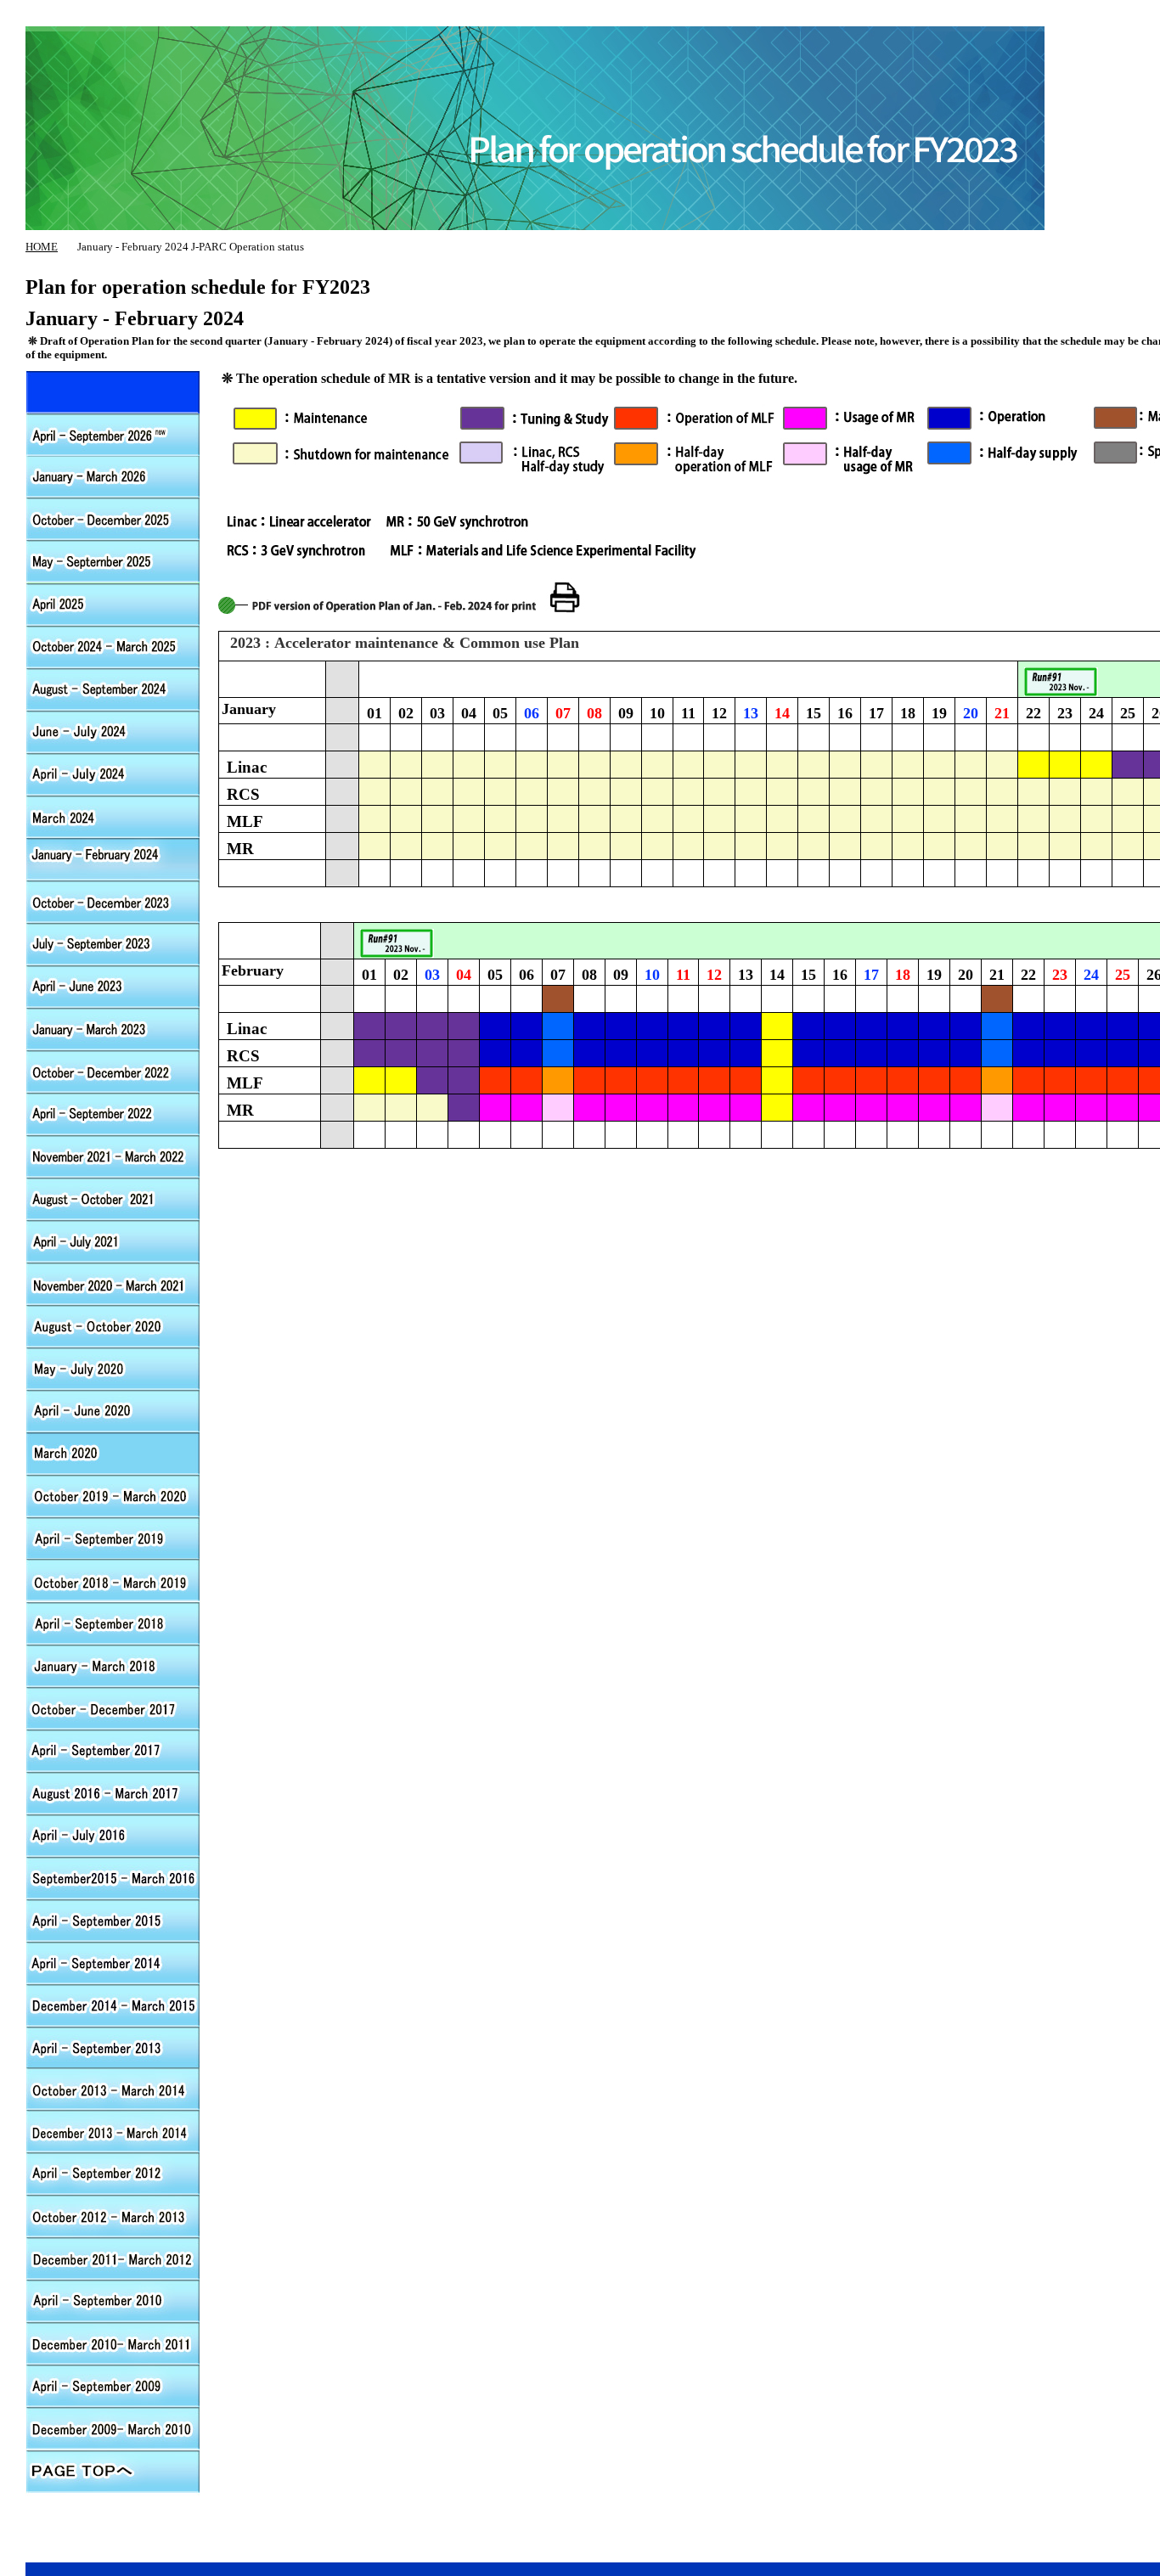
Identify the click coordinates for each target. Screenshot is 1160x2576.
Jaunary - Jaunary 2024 (113, 858)
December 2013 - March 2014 (113, 2132)
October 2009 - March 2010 (113, 2429)
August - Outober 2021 (113, 1198)
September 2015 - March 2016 (113, 1877)
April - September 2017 (113, 1750)
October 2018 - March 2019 (113, 1580)
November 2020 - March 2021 (113, 1283)
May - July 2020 (113, 1368)
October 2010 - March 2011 (113, 2344)
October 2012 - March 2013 (113, 2217)
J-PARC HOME (650, 17)
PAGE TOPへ (113, 2472)
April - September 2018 (113, 1623)
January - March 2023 (113, 1028)
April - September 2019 (113, 1538)
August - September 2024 (113, 689)
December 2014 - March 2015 (113, 2005)
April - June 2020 (113, 1410)
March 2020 (113, 1453)
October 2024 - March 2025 (113, 646)
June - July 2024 (113, 731)
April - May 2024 (113, 773)
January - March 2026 (113, 476)
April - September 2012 (113, 1113)
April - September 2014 (113, 1962)
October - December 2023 (113, 901)
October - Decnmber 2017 (113, 1707)
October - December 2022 (113, 1071)
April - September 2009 (113, 2387)
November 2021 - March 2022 (113, 1156)
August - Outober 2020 (113, 1325)
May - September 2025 (113, 561)
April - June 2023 (113, 986)
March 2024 (113, 816)
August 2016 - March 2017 (113, 1792)
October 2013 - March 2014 (113, 2089)
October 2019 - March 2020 (113, 1495)
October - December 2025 (113, 519)
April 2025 (113, 604)
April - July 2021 (113, 1240)
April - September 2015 (113, 1920)
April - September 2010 (113, 2302)
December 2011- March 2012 (113, 2259)
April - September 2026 (113, 391)
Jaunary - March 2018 (113, 1665)
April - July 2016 (113, 1835)
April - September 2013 (113, 2047)
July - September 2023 (113, 943)
